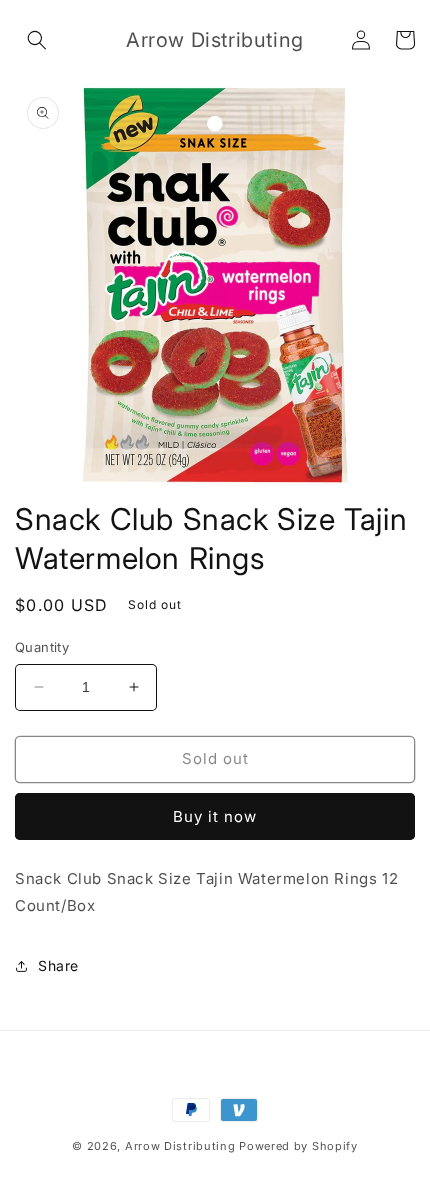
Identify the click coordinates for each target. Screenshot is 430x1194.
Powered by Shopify (298, 1146)
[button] (37, 40)
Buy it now (215, 816)
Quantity (42, 647)
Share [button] (58, 965)
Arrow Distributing (180, 1146)
